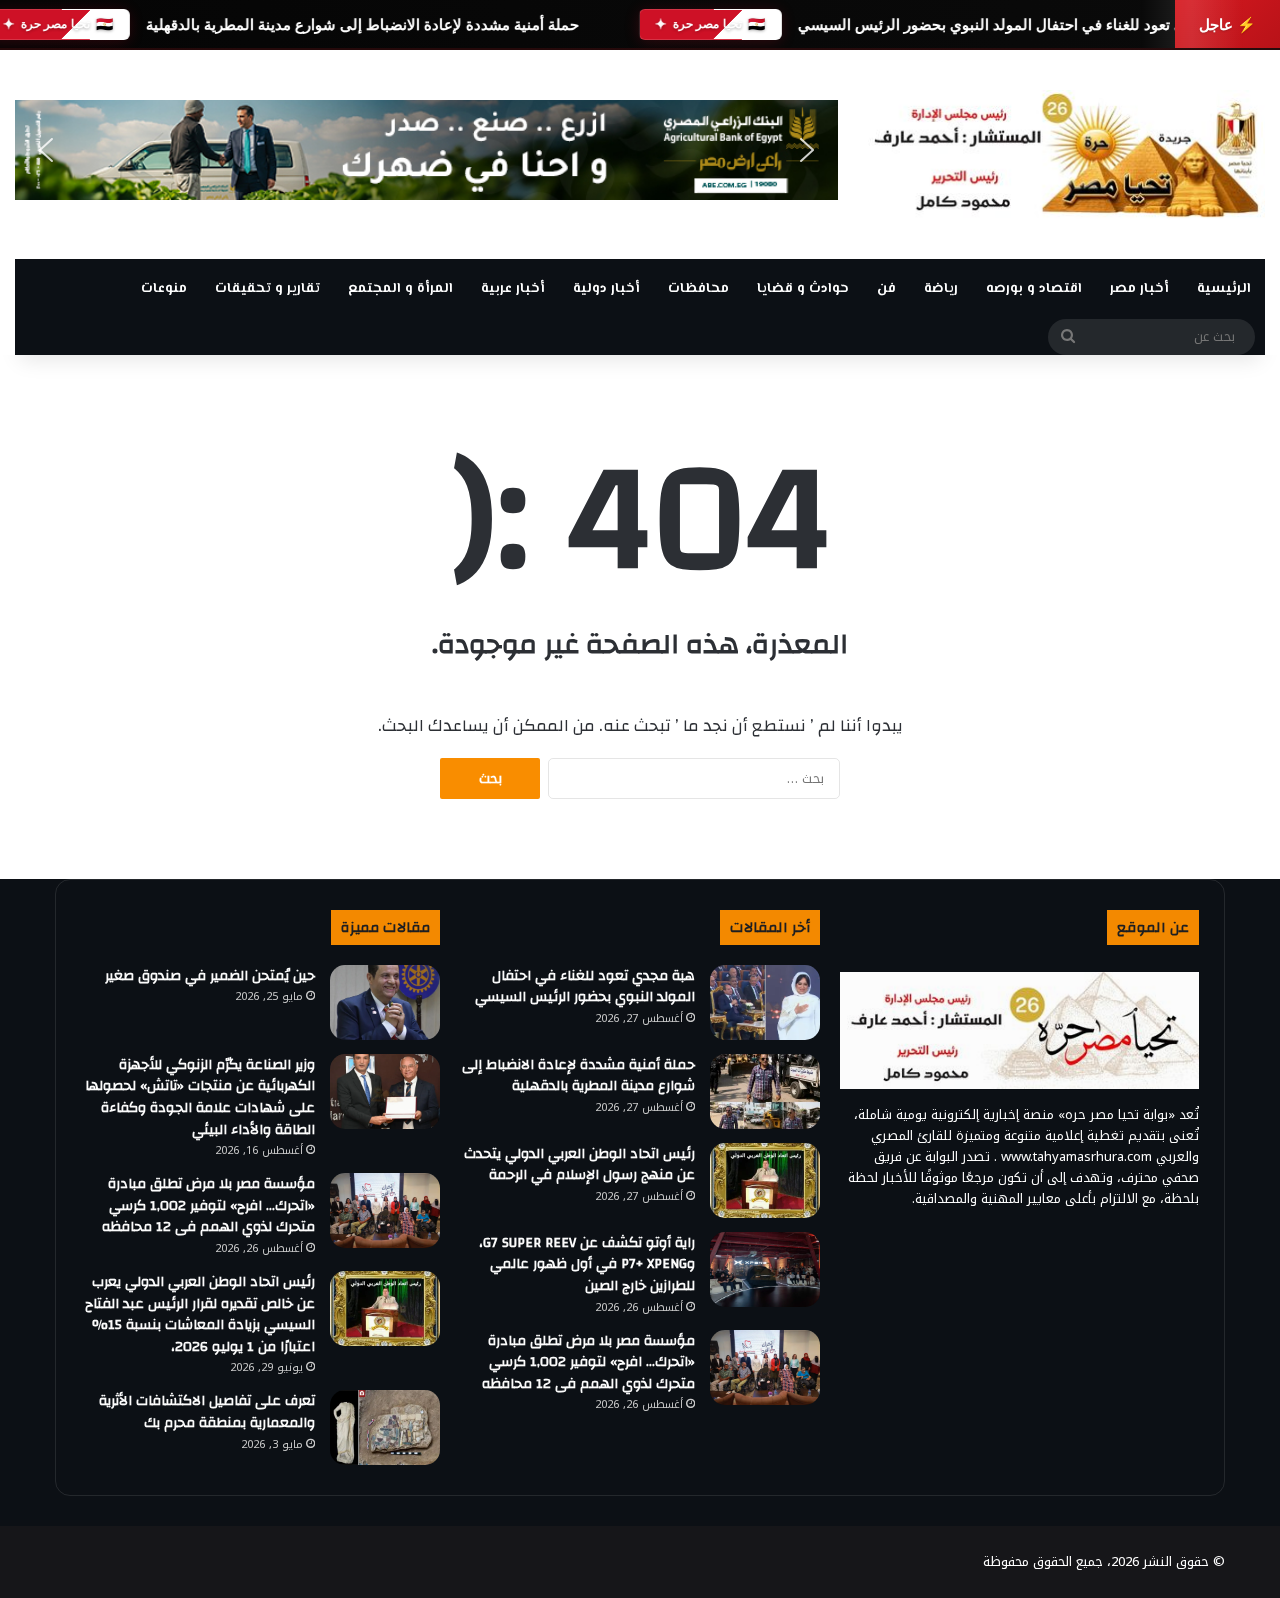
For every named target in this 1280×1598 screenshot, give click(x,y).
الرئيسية (1224, 289)
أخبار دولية (606, 289)
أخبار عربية (513, 289)
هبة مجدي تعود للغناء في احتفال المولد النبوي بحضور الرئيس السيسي (1016, 24)
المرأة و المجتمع (400, 289)
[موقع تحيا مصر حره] (1066, 154)
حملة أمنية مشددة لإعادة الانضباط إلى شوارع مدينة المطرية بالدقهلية (361, 24)
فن (886, 289)
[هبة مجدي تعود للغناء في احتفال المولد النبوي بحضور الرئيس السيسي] (765, 1002)
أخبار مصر (1139, 289)
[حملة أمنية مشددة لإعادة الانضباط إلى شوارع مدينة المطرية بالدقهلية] (765, 1091)
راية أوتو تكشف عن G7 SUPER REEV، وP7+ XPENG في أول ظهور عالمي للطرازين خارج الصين (587, 1264)
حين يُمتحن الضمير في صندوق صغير (210, 976)
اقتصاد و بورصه (1034, 289)
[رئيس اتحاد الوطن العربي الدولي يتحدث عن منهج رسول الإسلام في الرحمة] (765, 1180)
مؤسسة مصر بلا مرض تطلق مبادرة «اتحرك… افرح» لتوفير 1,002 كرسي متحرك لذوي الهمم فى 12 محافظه (588, 1362)
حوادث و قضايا (803, 289)
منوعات (164, 289)
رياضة (941, 289)
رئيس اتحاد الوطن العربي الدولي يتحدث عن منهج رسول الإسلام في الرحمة (579, 1165)
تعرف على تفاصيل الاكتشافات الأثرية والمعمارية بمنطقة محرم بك (207, 1412)
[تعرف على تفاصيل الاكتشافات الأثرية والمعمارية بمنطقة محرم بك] (385, 1427)
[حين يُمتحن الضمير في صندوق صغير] (385, 1002)
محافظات (698, 289)
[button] (46, 150)
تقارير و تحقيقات (267, 289)
